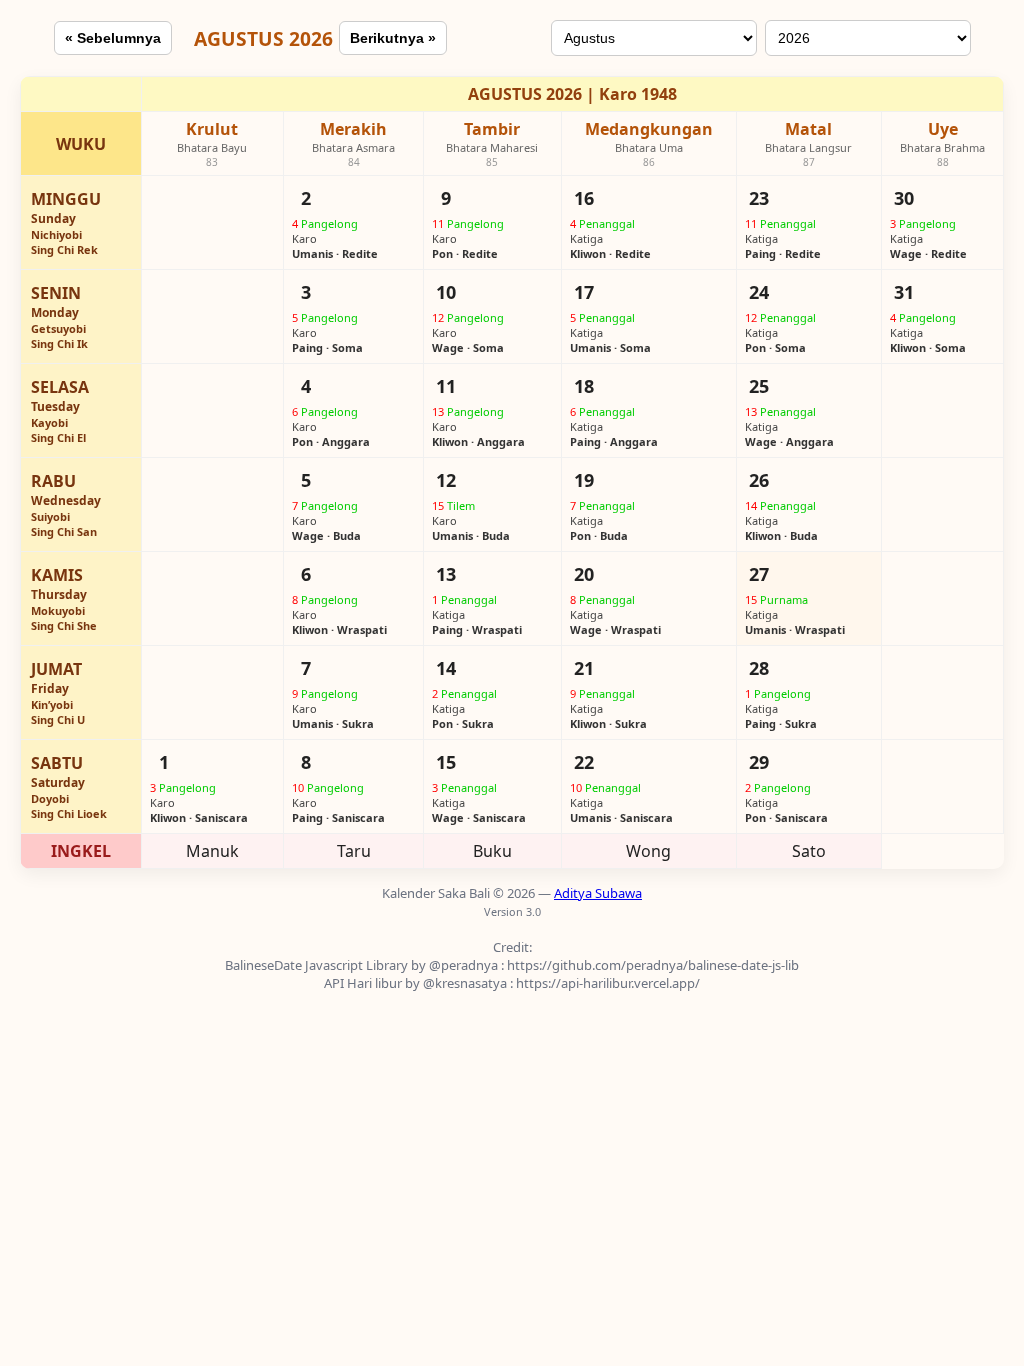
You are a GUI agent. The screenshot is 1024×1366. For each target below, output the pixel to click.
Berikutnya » (393, 38)
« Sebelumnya (113, 38)
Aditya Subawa (598, 893)
